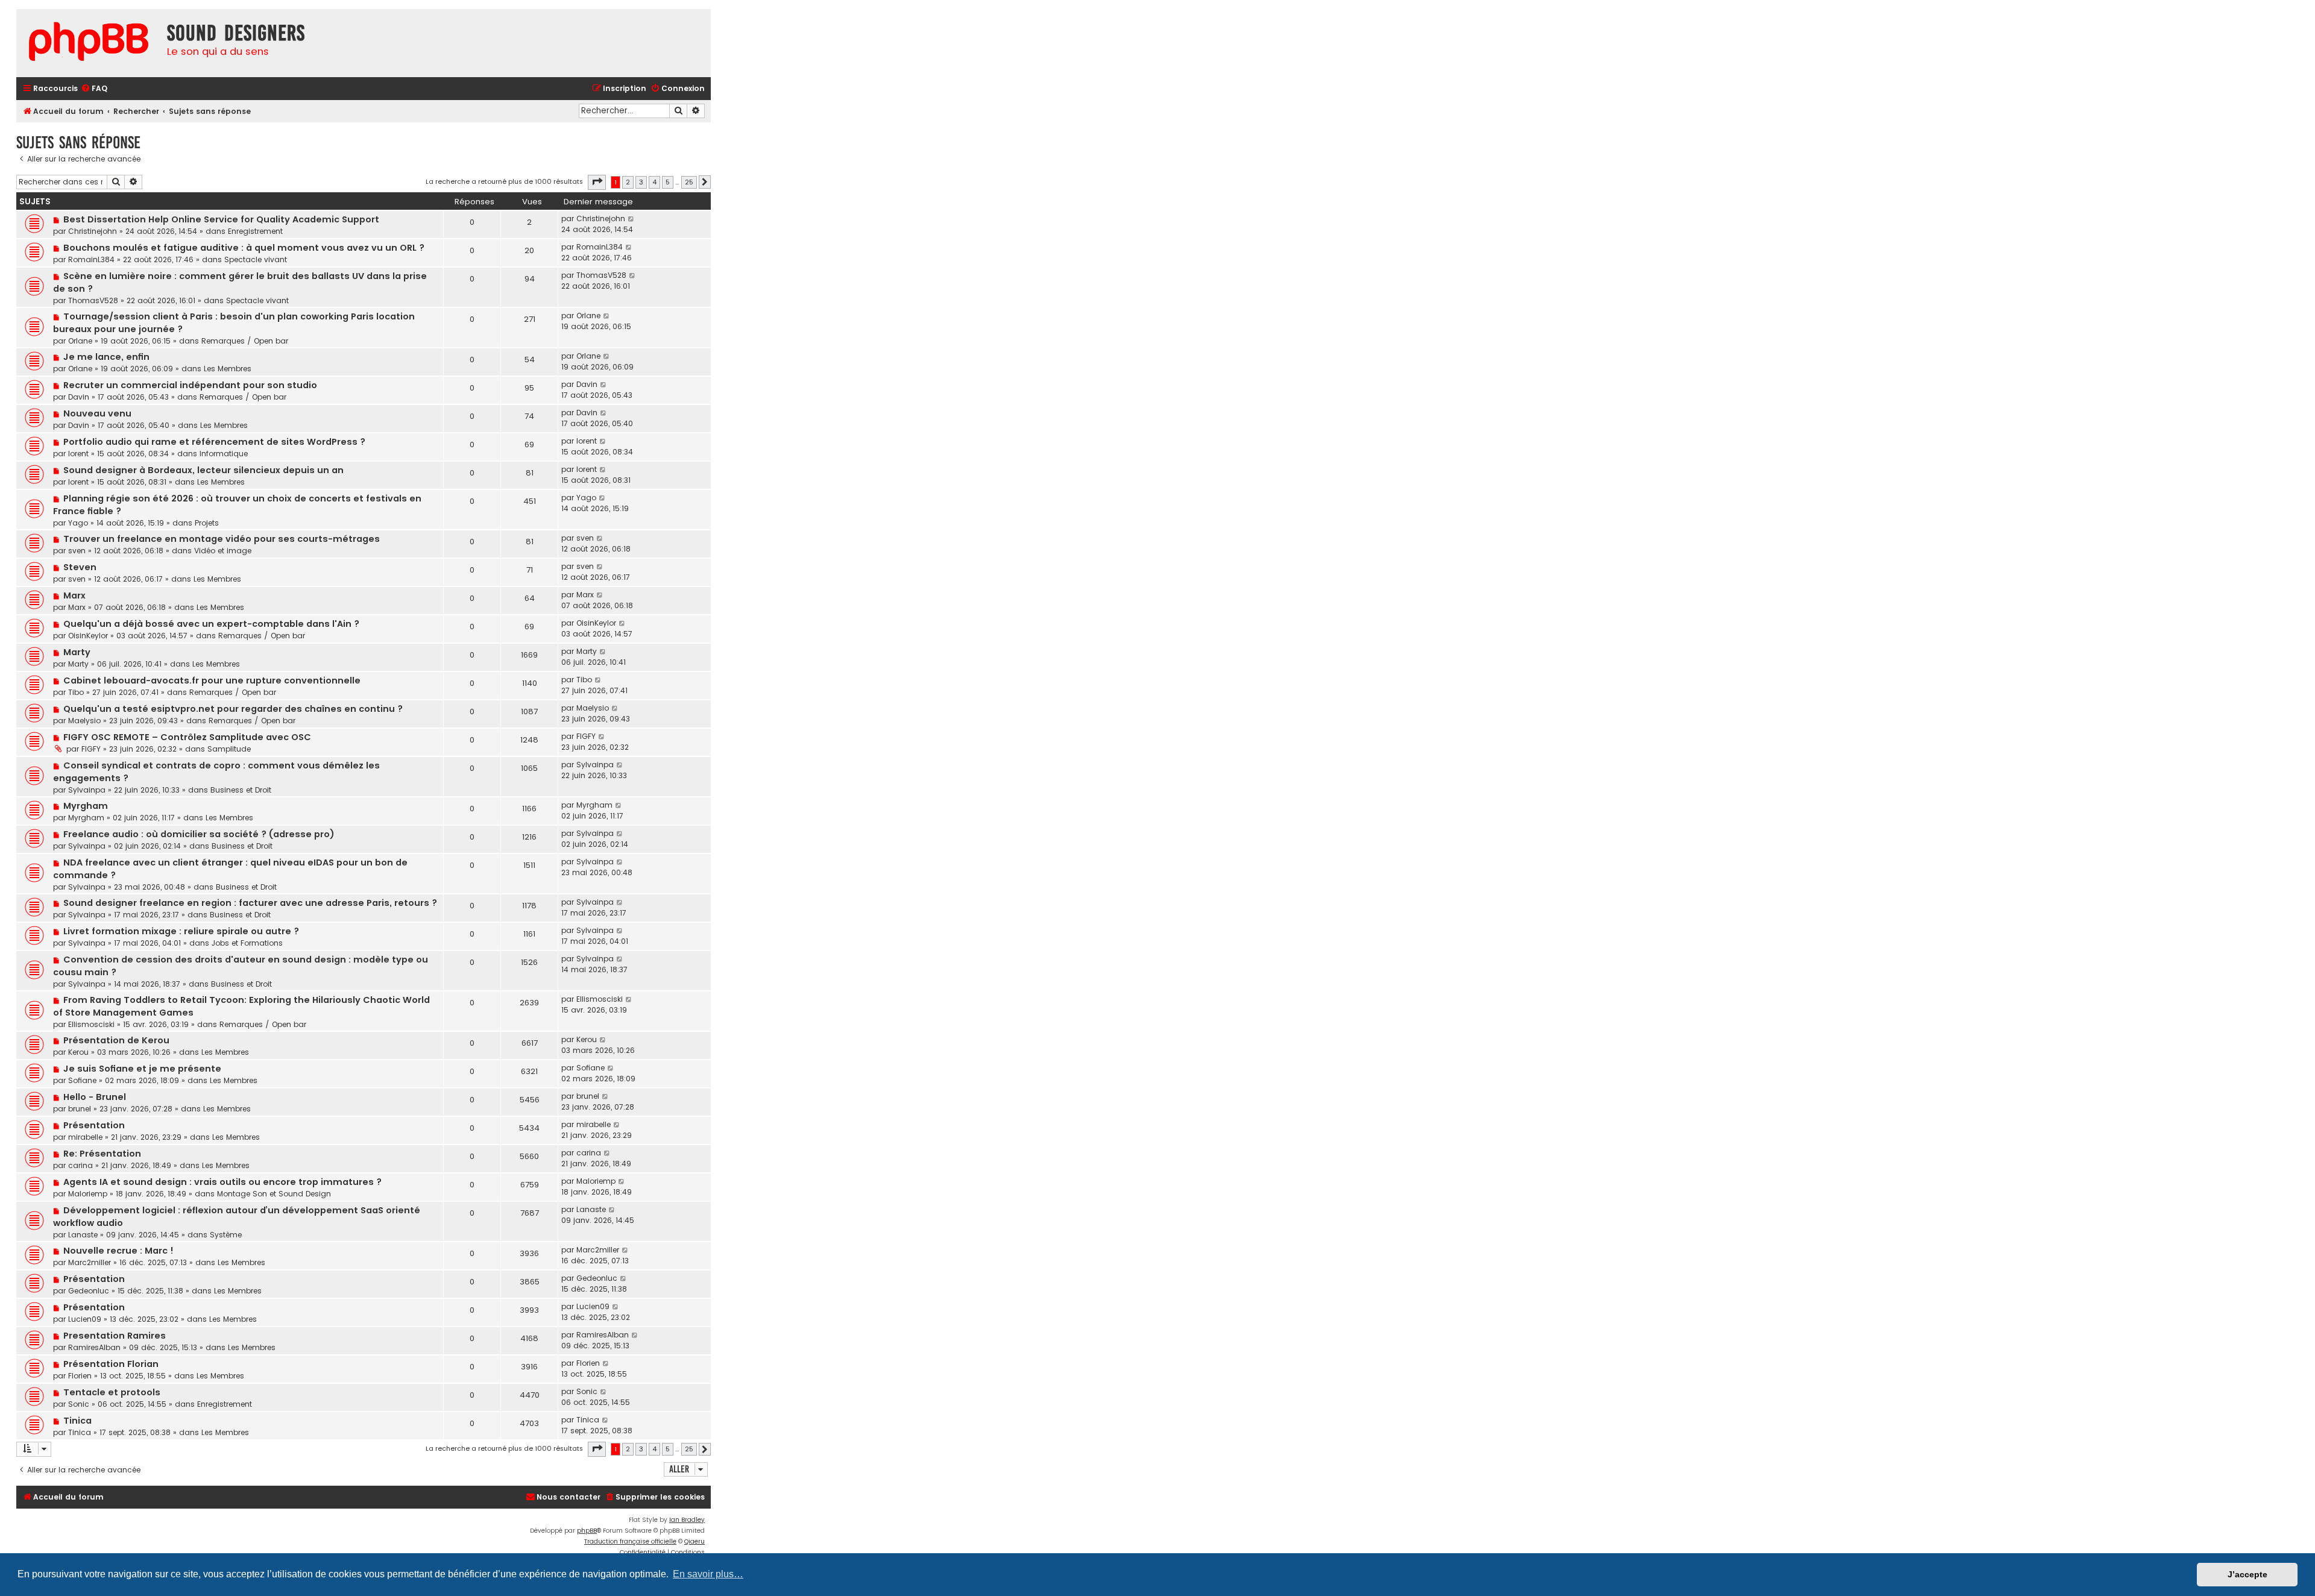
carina (80, 1165)
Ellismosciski (91, 1024)
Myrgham (86, 806)
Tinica (77, 1421)
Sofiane (82, 1080)
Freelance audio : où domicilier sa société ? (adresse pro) (199, 834)
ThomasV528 (93, 300)
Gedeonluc (89, 1291)
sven (77, 551)
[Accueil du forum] (89, 43)
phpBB (587, 1531)
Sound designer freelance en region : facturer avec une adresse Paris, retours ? (250, 903)
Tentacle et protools (112, 1392)
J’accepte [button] (2247, 1574)
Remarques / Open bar (245, 341)
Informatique (224, 454)
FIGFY (91, 749)
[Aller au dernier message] (632, 219)
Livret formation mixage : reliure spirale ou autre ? (181, 931)
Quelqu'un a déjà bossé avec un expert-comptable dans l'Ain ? (211, 624)
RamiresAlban (94, 1347)
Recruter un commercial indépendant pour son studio (190, 385)
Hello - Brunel (95, 1097)
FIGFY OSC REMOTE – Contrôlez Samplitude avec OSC (187, 737)
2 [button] (628, 182)
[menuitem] (94, 89)
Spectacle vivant (256, 259)
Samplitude (229, 749)
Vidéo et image (223, 551)
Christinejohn (93, 231)
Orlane (80, 341)
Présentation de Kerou (116, 1040)
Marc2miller (90, 1262)
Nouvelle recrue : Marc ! (118, 1251)
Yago (78, 523)
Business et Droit (241, 790)
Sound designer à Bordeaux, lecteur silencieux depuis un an (203, 470)
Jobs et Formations (247, 943)
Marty (77, 652)
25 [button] (689, 182)
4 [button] (654, 182)
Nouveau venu (97, 413)
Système (226, 1235)
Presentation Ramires (115, 1336)
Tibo (76, 692)
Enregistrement (255, 231)
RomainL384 (91, 259)
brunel (80, 1109)
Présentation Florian (111, 1364)
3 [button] (641, 182)
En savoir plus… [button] (708, 1574)
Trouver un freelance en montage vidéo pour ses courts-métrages (222, 539)
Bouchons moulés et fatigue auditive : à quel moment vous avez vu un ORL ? (244, 248)
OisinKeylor (88, 636)
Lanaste (83, 1235)
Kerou (78, 1052)
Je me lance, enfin (106, 357)
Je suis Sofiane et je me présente (142, 1069)
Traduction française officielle (630, 1541)
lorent (78, 454)
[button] (597, 182)
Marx (74, 595)
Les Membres (228, 369)
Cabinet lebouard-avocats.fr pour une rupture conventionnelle (212, 680)
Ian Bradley (687, 1520)
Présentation (94, 1125)
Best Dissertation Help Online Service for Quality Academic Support (221, 219)
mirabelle (85, 1137)
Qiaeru (694, 1541)
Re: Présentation (102, 1154)
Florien (80, 1376)
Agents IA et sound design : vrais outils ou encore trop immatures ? (222, 1182)
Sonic (79, 1404)
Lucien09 (85, 1319)
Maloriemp (88, 1194)
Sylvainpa (87, 790)
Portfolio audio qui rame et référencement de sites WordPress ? (214, 442)
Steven (80, 567)
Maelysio (84, 721)
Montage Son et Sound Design (274, 1194)
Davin (79, 397)
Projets (207, 523)
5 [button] (668, 182)
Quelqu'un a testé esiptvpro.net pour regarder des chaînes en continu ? (233, 709)
